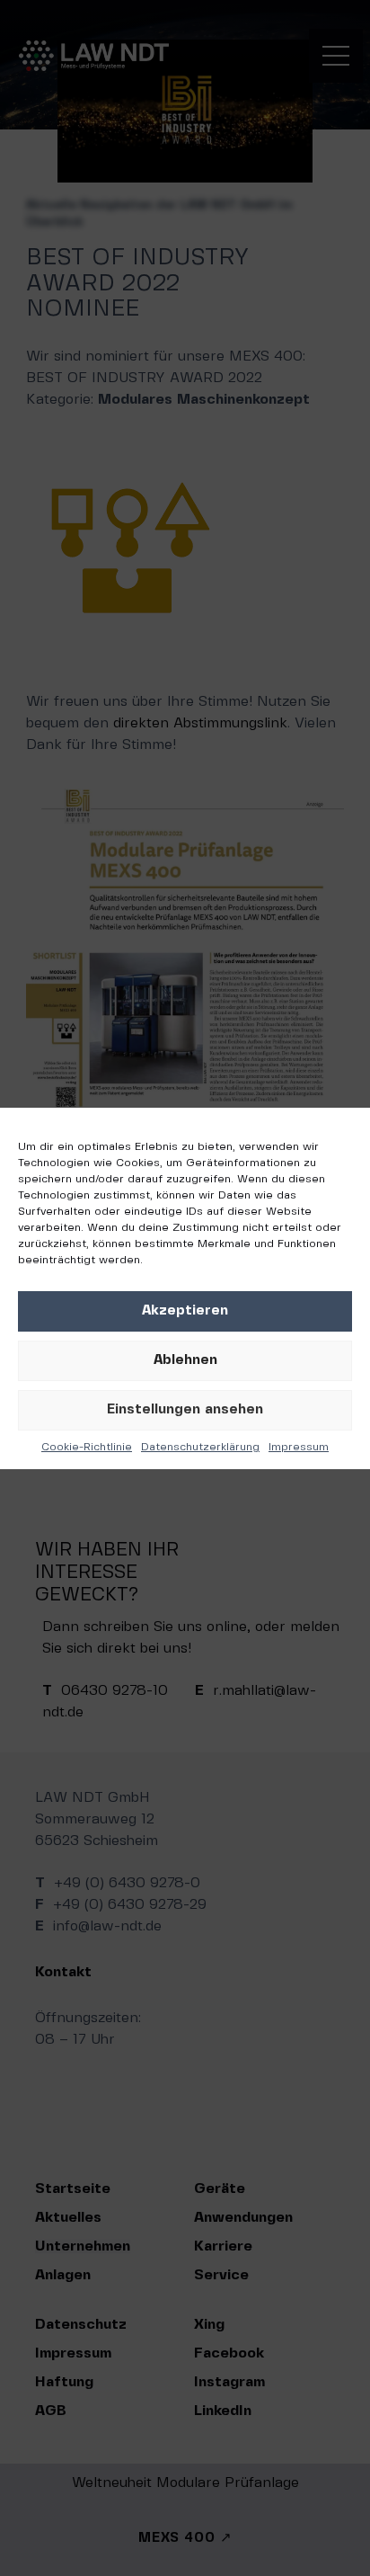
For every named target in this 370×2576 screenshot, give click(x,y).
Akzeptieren (185, 1311)
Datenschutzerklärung (200, 1447)
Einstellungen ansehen (185, 1410)
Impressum (299, 1447)
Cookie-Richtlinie (87, 1447)
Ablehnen (185, 1360)
